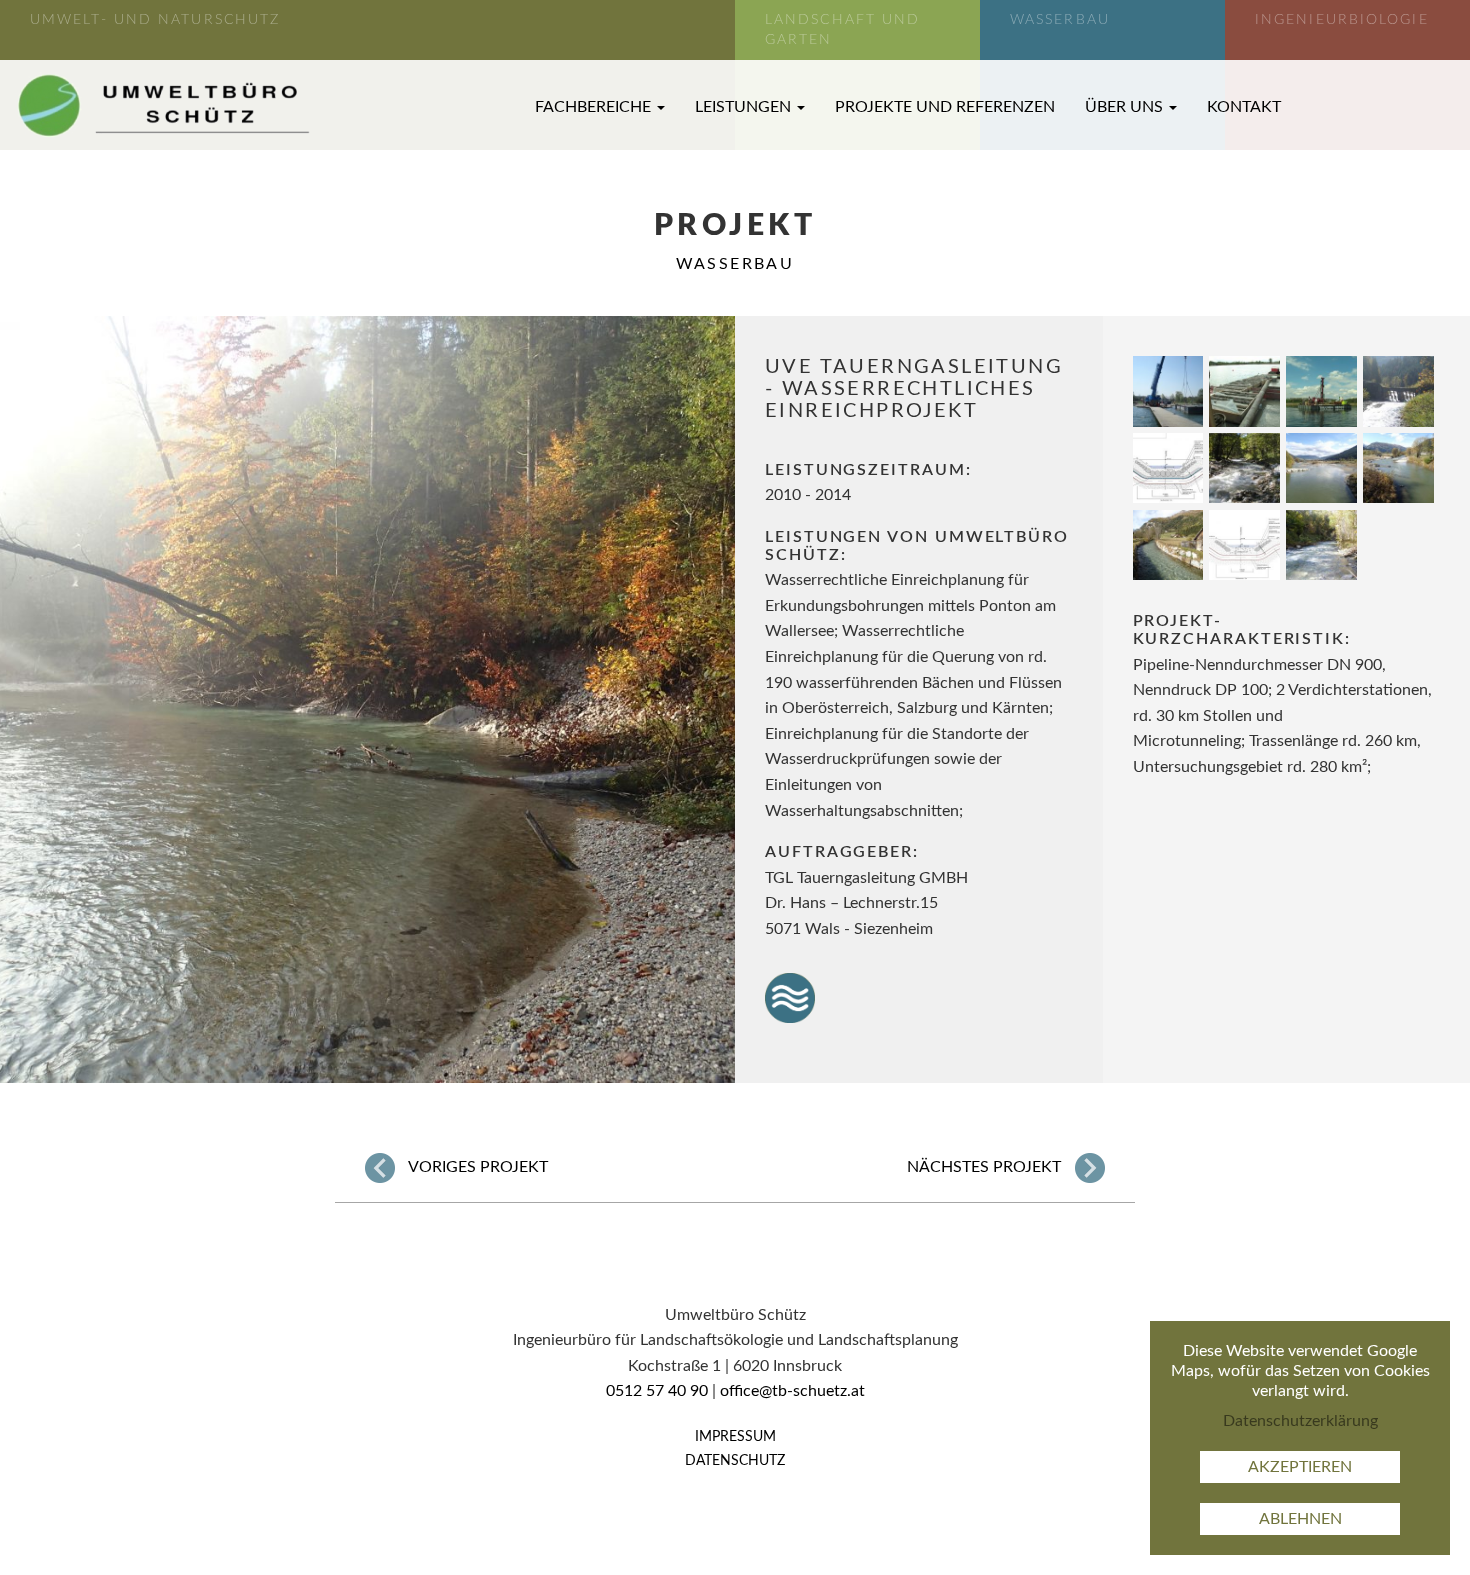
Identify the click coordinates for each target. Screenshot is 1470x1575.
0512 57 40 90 (657, 1391)
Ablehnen (1300, 1519)
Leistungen (745, 107)
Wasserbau (735, 264)
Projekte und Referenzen (945, 107)
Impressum (735, 1437)
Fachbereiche (595, 107)
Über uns (1126, 107)
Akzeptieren (1300, 1467)
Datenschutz (735, 1461)
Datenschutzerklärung (1300, 1421)
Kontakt (1244, 107)
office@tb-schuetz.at (792, 1391)
